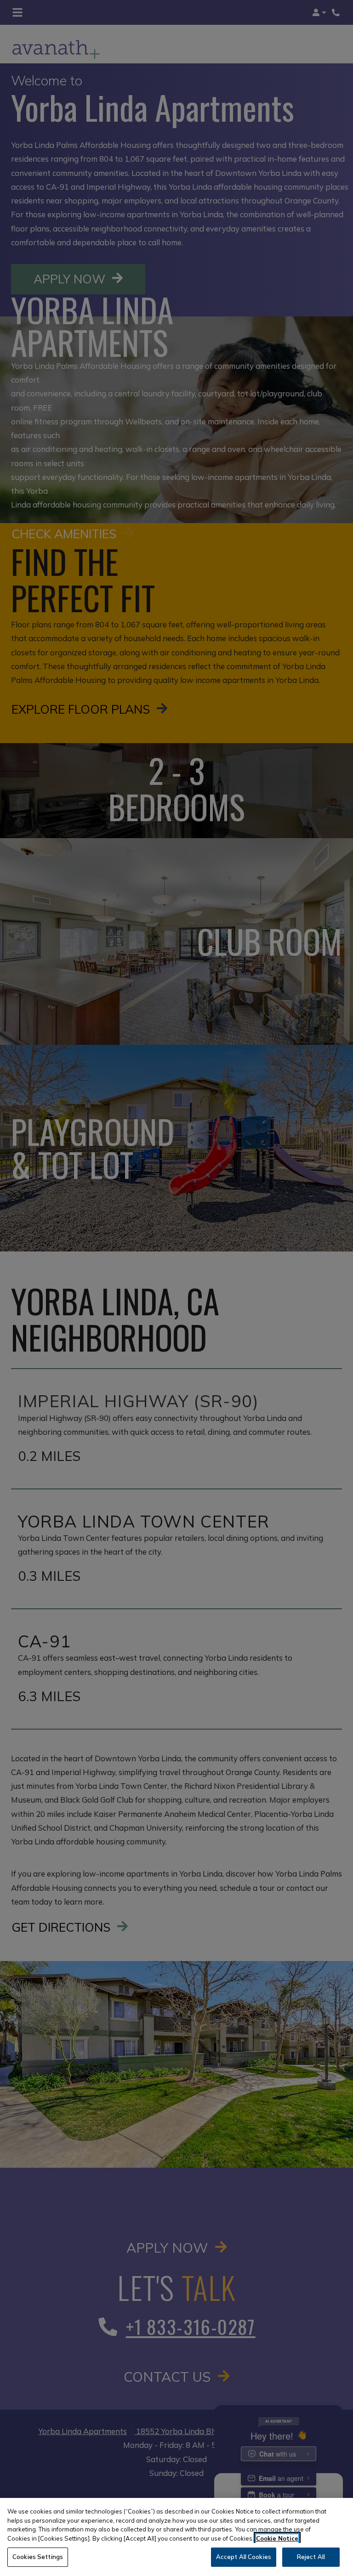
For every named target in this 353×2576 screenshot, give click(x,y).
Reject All (311, 2557)
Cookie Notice (277, 2538)
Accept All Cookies (244, 2557)
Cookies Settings (38, 2557)
